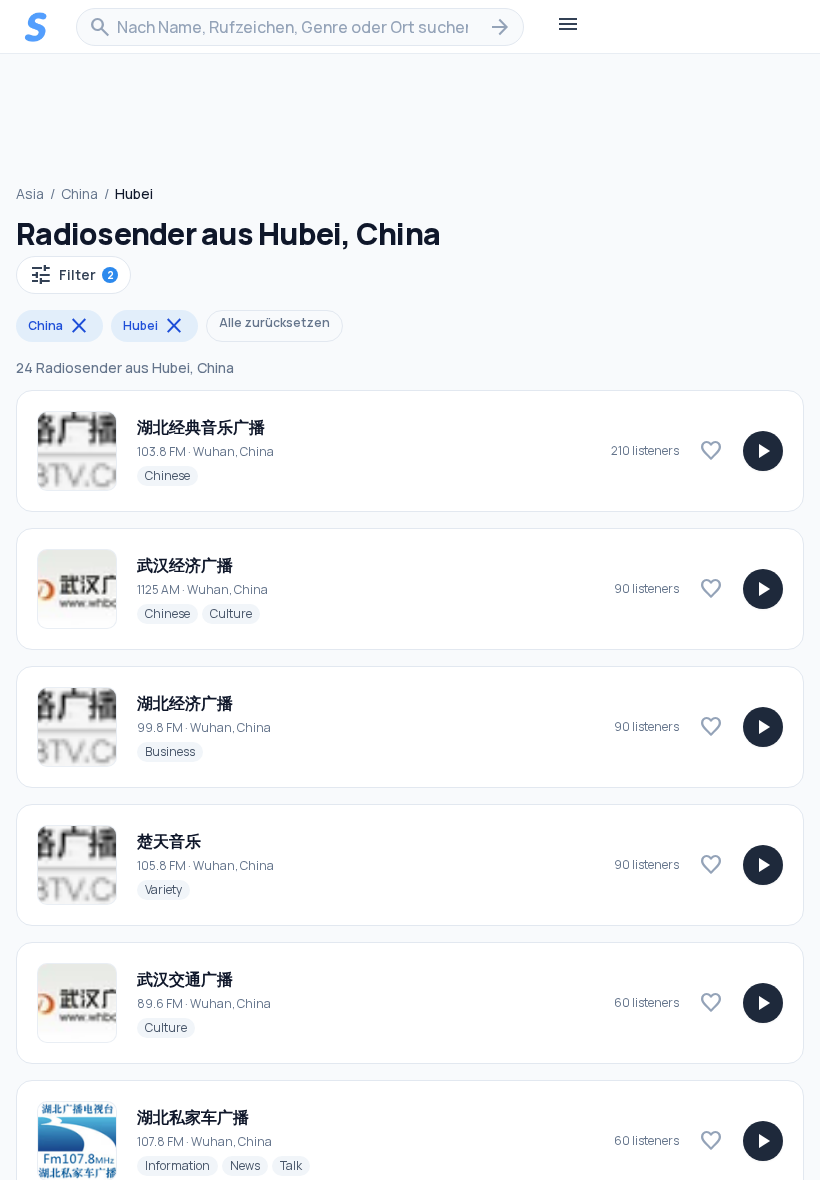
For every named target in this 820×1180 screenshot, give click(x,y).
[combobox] (300, 27)
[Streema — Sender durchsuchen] (36, 27)
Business (174, 751)
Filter (71, 275)
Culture (235, 613)
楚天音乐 (169, 841)
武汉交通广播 (185, 979)
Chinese (171, 475)
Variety (167, 889)
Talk (295, 1165)
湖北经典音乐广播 (201, 427)
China (79, 193)
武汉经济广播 (185, 565)
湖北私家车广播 (193, 1117)
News (249, 1165)
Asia (30, 193)
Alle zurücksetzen (274, 322)
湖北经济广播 (185, 703)
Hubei (154, 326)
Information (181, 1165)
